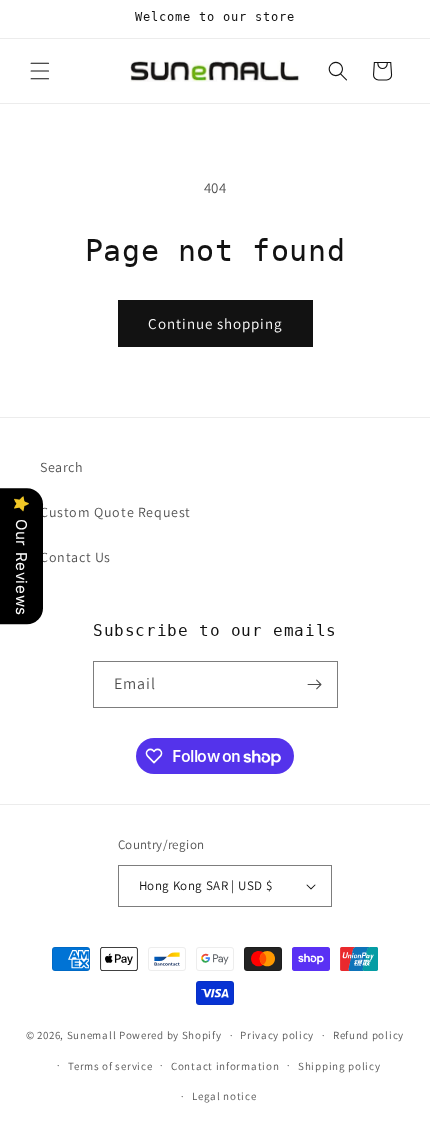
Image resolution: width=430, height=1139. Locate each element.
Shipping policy (339, 1066)
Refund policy (368, 1035)
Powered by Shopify (170, 1035)
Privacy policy (277, 1035)
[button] (40, 71)
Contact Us (75, 557)
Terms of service (110, 1066)
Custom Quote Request (115, 512)
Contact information (225, 1066)
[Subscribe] (315, 684)
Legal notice (224, 1096)
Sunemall (92, 1035)
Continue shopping (215, 323)
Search (62, 467)
